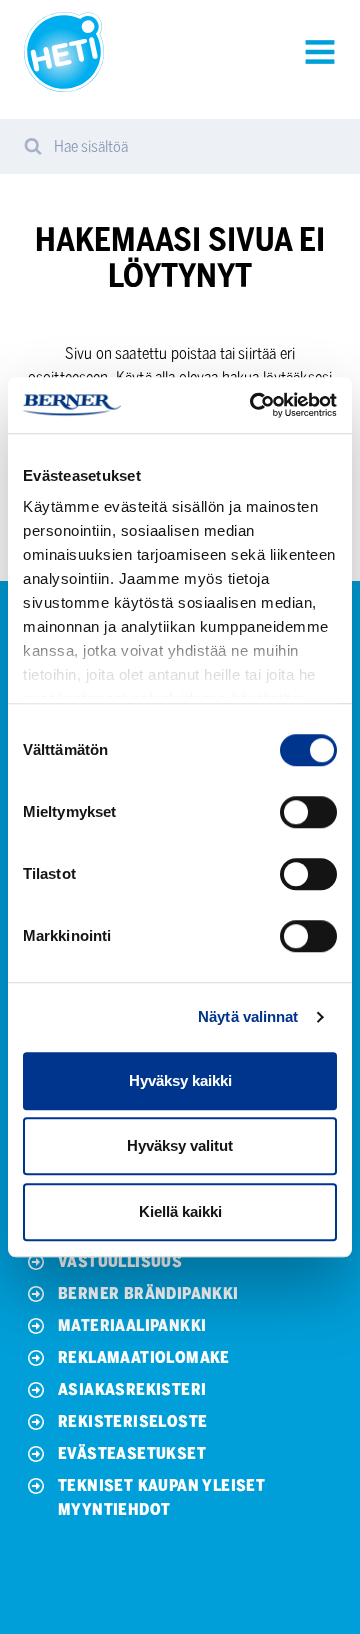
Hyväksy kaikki (180, 1080)
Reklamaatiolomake (144, 1357)
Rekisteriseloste (132, 1421)
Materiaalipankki (132, 1325)
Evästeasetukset (132, 1453)
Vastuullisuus (120, 1261)
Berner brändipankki (148, 1293)
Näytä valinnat (248, 1016)
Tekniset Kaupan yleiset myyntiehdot (161, 1497)
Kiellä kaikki (180, 1211)
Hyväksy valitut (180, 1145)
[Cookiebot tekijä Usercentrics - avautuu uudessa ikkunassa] (254, 405)
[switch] (308, 812)
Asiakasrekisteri (132, 1389)
